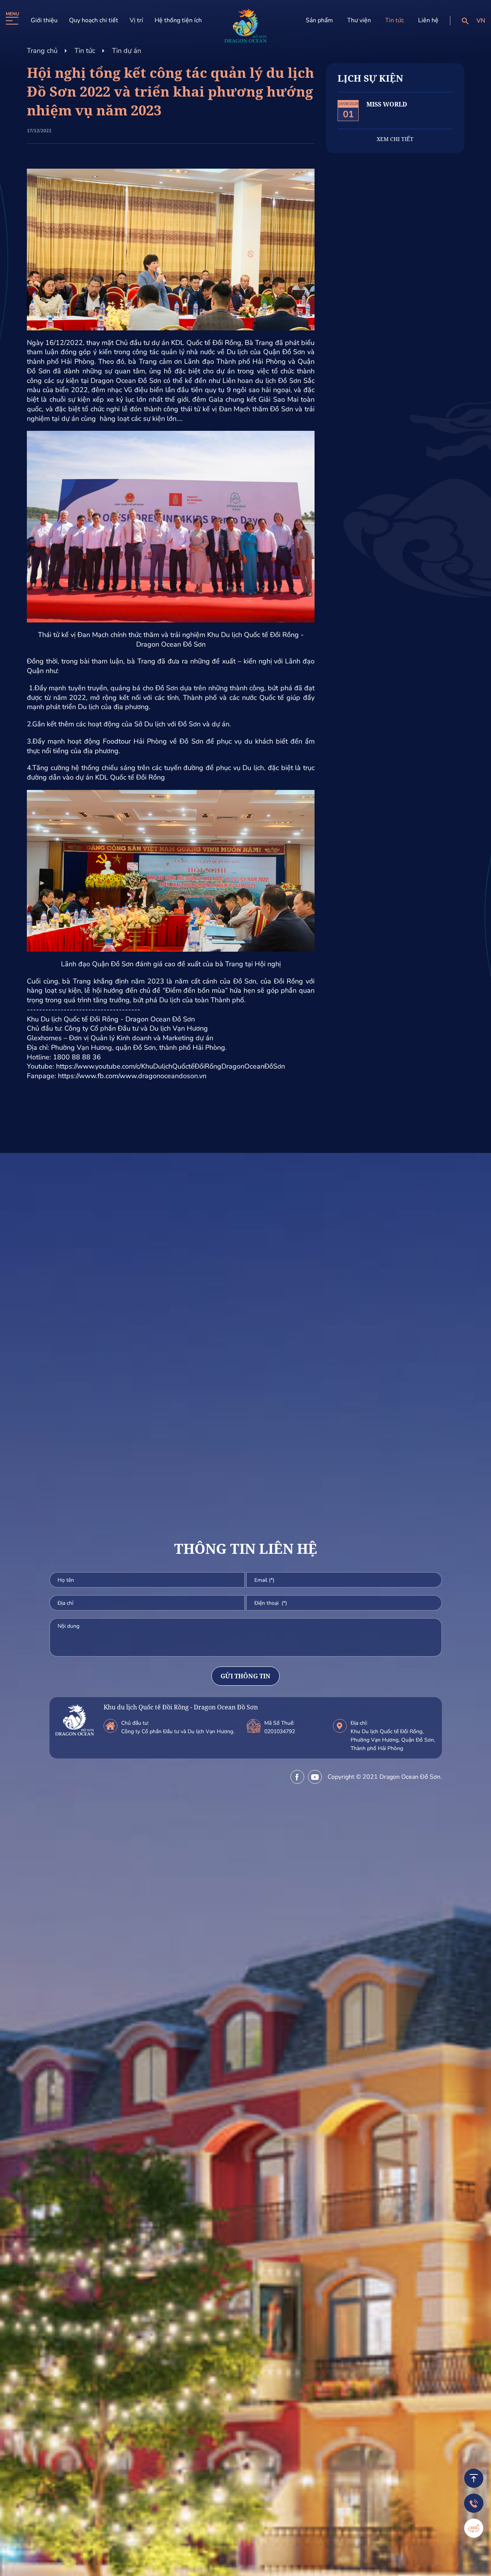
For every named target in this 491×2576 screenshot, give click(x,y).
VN (481, 21)
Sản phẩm (319, 20)
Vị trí (136, 20)
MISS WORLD (387, 104)
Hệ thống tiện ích (178, 20)
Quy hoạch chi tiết (94, 20)
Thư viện (359, 20)
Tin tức (395, 20)
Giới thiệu (44, 20)
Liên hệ (428, 20)
